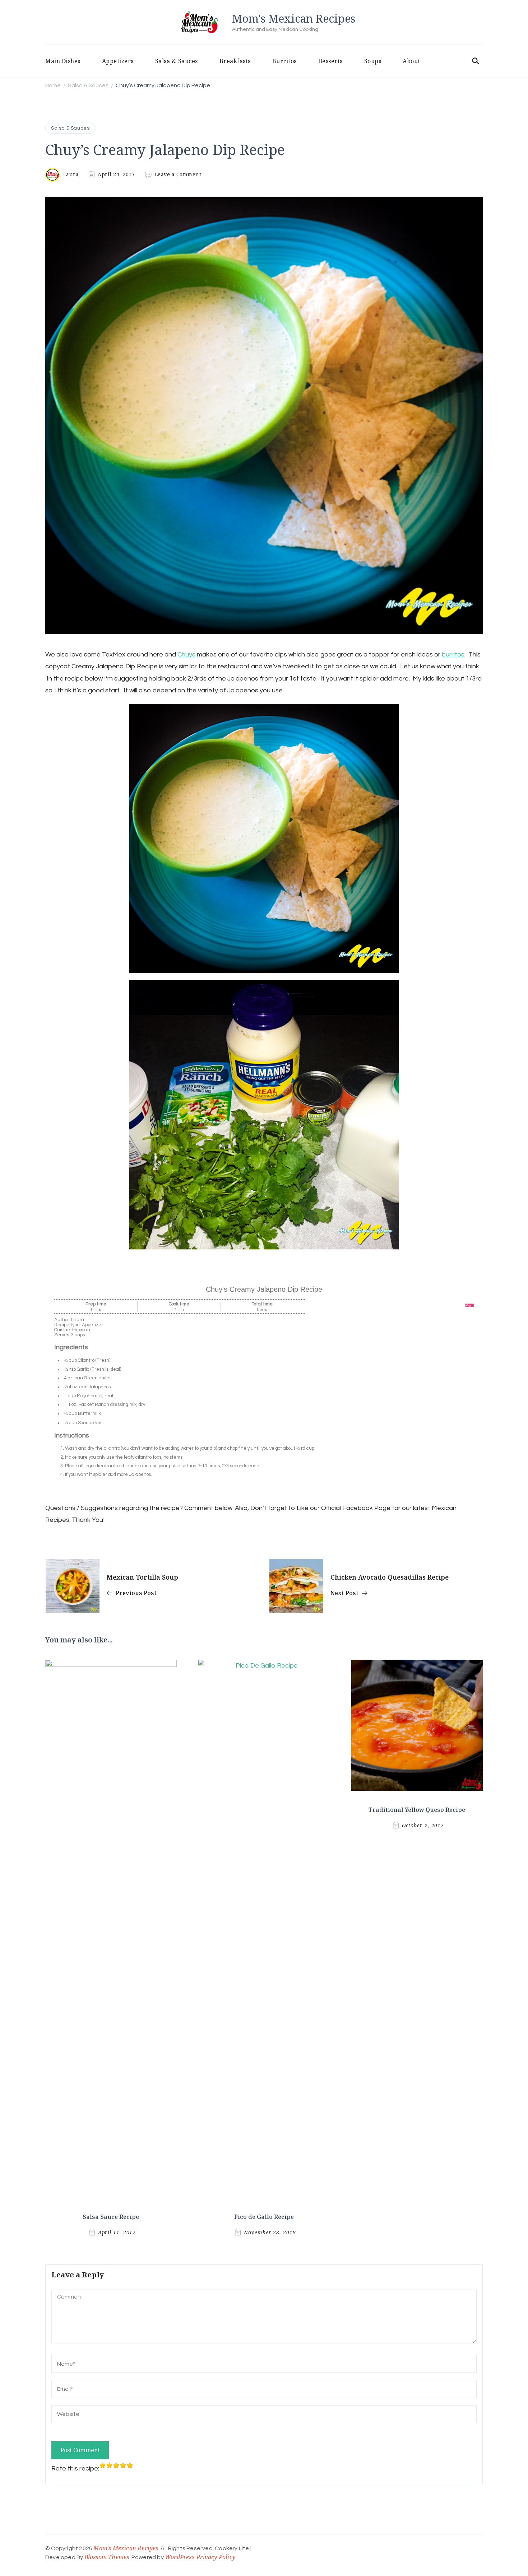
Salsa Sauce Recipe (111, 2217)
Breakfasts (235, 61)
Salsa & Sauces (177, 61)
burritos (453, 654)
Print (469, 1306)
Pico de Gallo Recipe (264, 2217)
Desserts (330, 61)
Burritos (284, 61)
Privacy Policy (216, 2557)
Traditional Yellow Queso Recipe (417, 1810)
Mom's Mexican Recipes (294, 18)
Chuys (187, 654)
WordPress (180, 2557)
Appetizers (118, 61)
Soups (373, 61)
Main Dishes (63, 61)
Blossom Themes (107, 2557)
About (411, 61)
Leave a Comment (178, 174)
